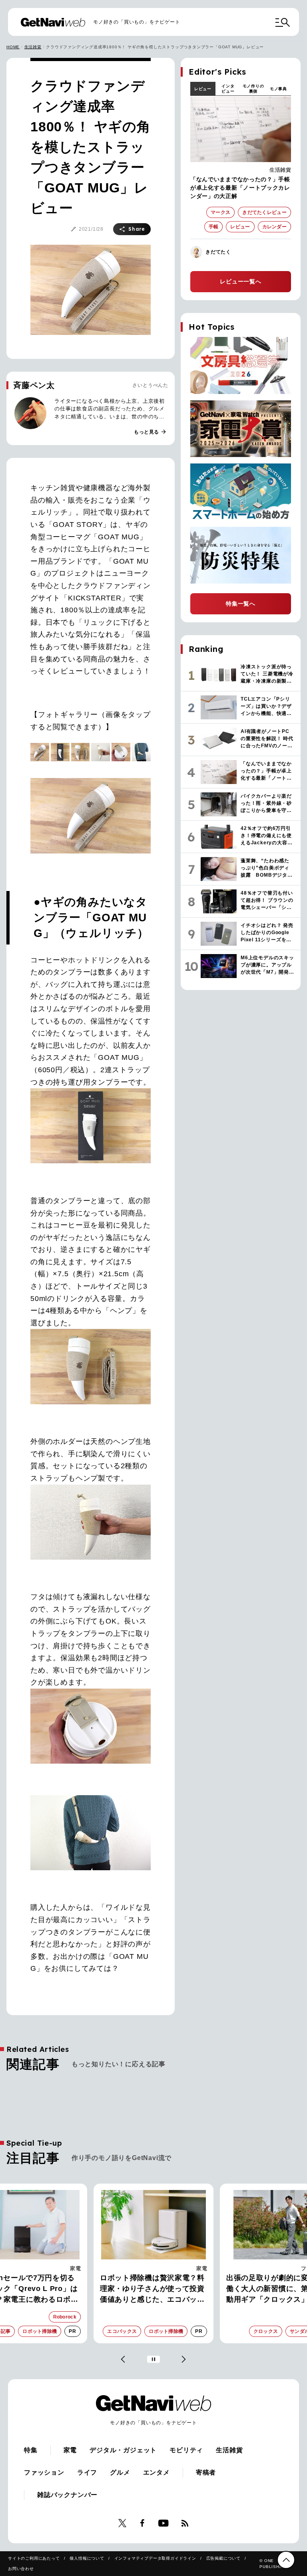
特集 (31, 2450)
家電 (75, 2268)
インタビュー (228, 89)
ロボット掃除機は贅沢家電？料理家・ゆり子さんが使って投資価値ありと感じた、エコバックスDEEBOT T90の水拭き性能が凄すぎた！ (153, 2289)
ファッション (44, 2472)
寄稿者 (206, 2472)
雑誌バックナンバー (67, 2495)
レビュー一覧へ (241, 281)
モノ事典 (278, 89)
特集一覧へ (241, 604)
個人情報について (87, 2558)
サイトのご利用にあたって (34, 2558)
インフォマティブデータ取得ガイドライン (155, 2558)
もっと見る (150, 432)
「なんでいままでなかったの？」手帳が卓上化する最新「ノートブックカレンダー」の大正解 (240, 188)
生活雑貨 (33, 47)
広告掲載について (223, 2558)
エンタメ (156, 2472)
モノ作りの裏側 (253, 89)
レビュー (203, 89)
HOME (13, 47)
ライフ (87, 2472)
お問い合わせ (21, 2569)
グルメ (120, 2472)
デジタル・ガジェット (123, 2450)
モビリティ (186, 2450)
